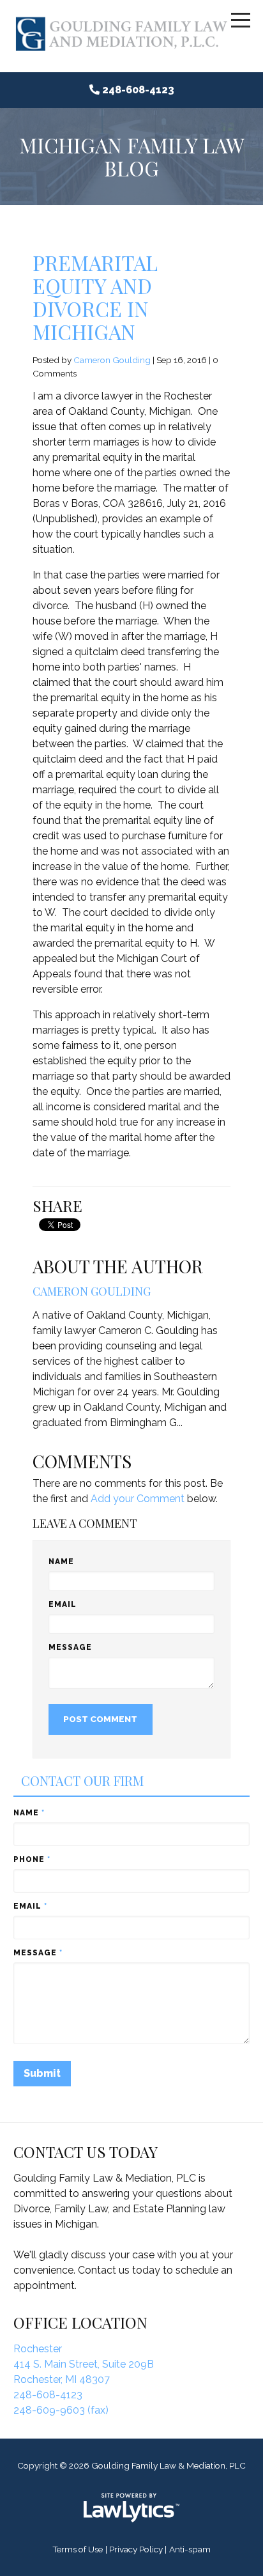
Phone (32, 1859)
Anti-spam (190, 2549)
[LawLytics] (131, 2508)
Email (63, 1604)
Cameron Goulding (112, 360)
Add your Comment (138, 1499)
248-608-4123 (138, 90)
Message (70, 1647)
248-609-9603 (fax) (61, 2410)
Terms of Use (78, 2549)
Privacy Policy (136, 2549)
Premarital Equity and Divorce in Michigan (95, 297)
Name (61, 1562)
